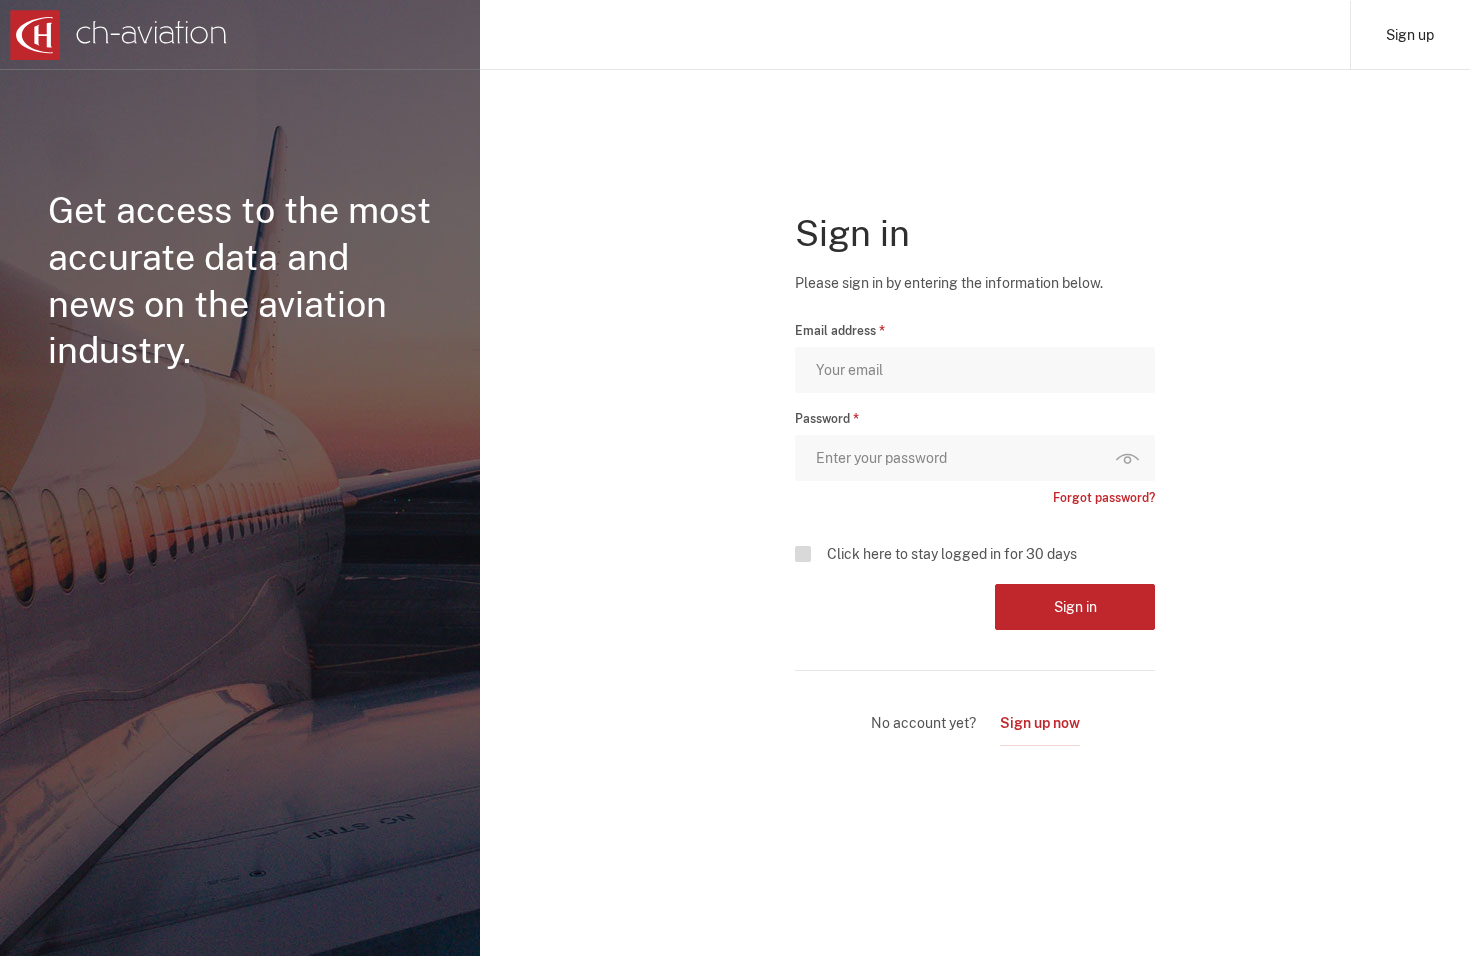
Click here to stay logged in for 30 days (952, 554)
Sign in (1075, 607)
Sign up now (1040, 723)
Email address (835, 331)
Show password (1132, 458)
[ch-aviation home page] (118, 35)
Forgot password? (1104, 498)
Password (822, 419)
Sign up (1410, 35)
